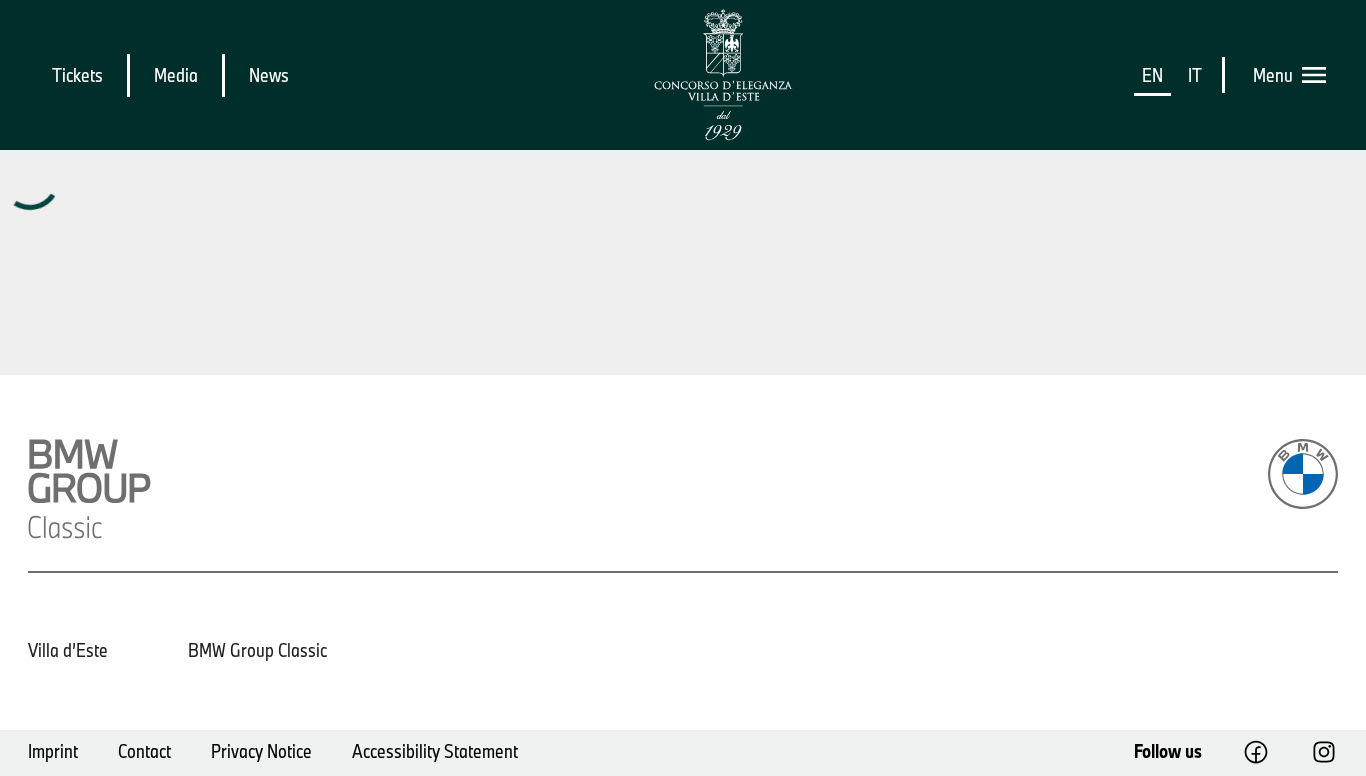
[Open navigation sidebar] (1320, 75)
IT (1195, 75)
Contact (144, 751)
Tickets (77, 75)
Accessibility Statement (435, 751)
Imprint (53, 751)
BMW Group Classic (257, 650)
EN (1152, 75)
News (269, 75)
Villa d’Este (68, 650)
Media (176, 75)
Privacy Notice (261, 751)
